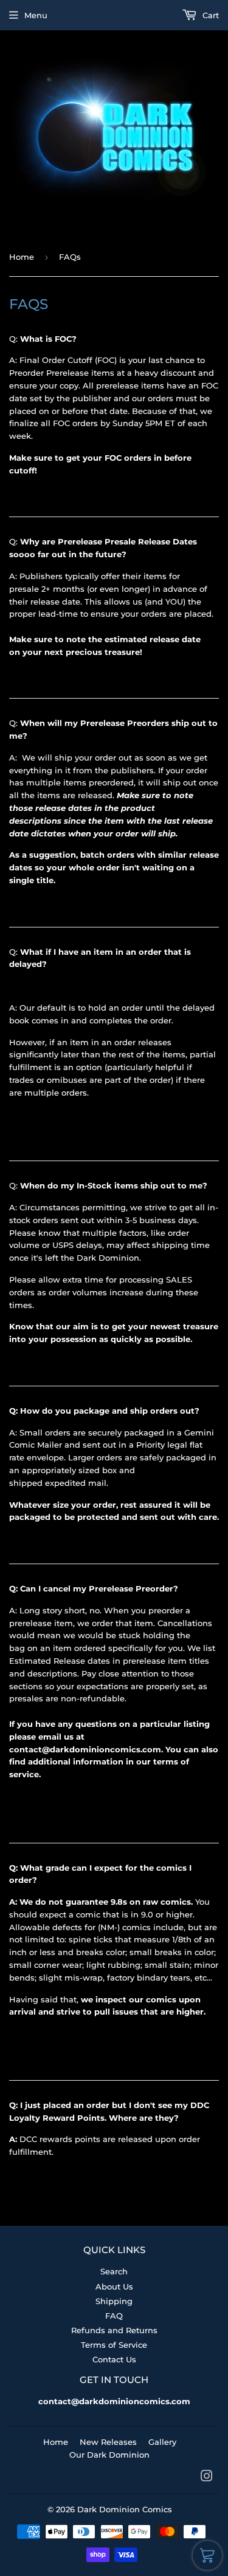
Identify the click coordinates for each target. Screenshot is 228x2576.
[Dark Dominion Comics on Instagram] (207, 2478)
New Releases (108, 2442)
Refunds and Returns (114, 2330)
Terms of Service (114, 2345)
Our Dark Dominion (109, 2455)
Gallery (162, 2442)
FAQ (114, 2316)
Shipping (114, 2301)
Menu (36, 15)
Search (114, 2271)
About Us (114, 2286)
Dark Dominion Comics (125, 2509)
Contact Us (114, 2359)
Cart (209, 15)
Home (22, 257)
